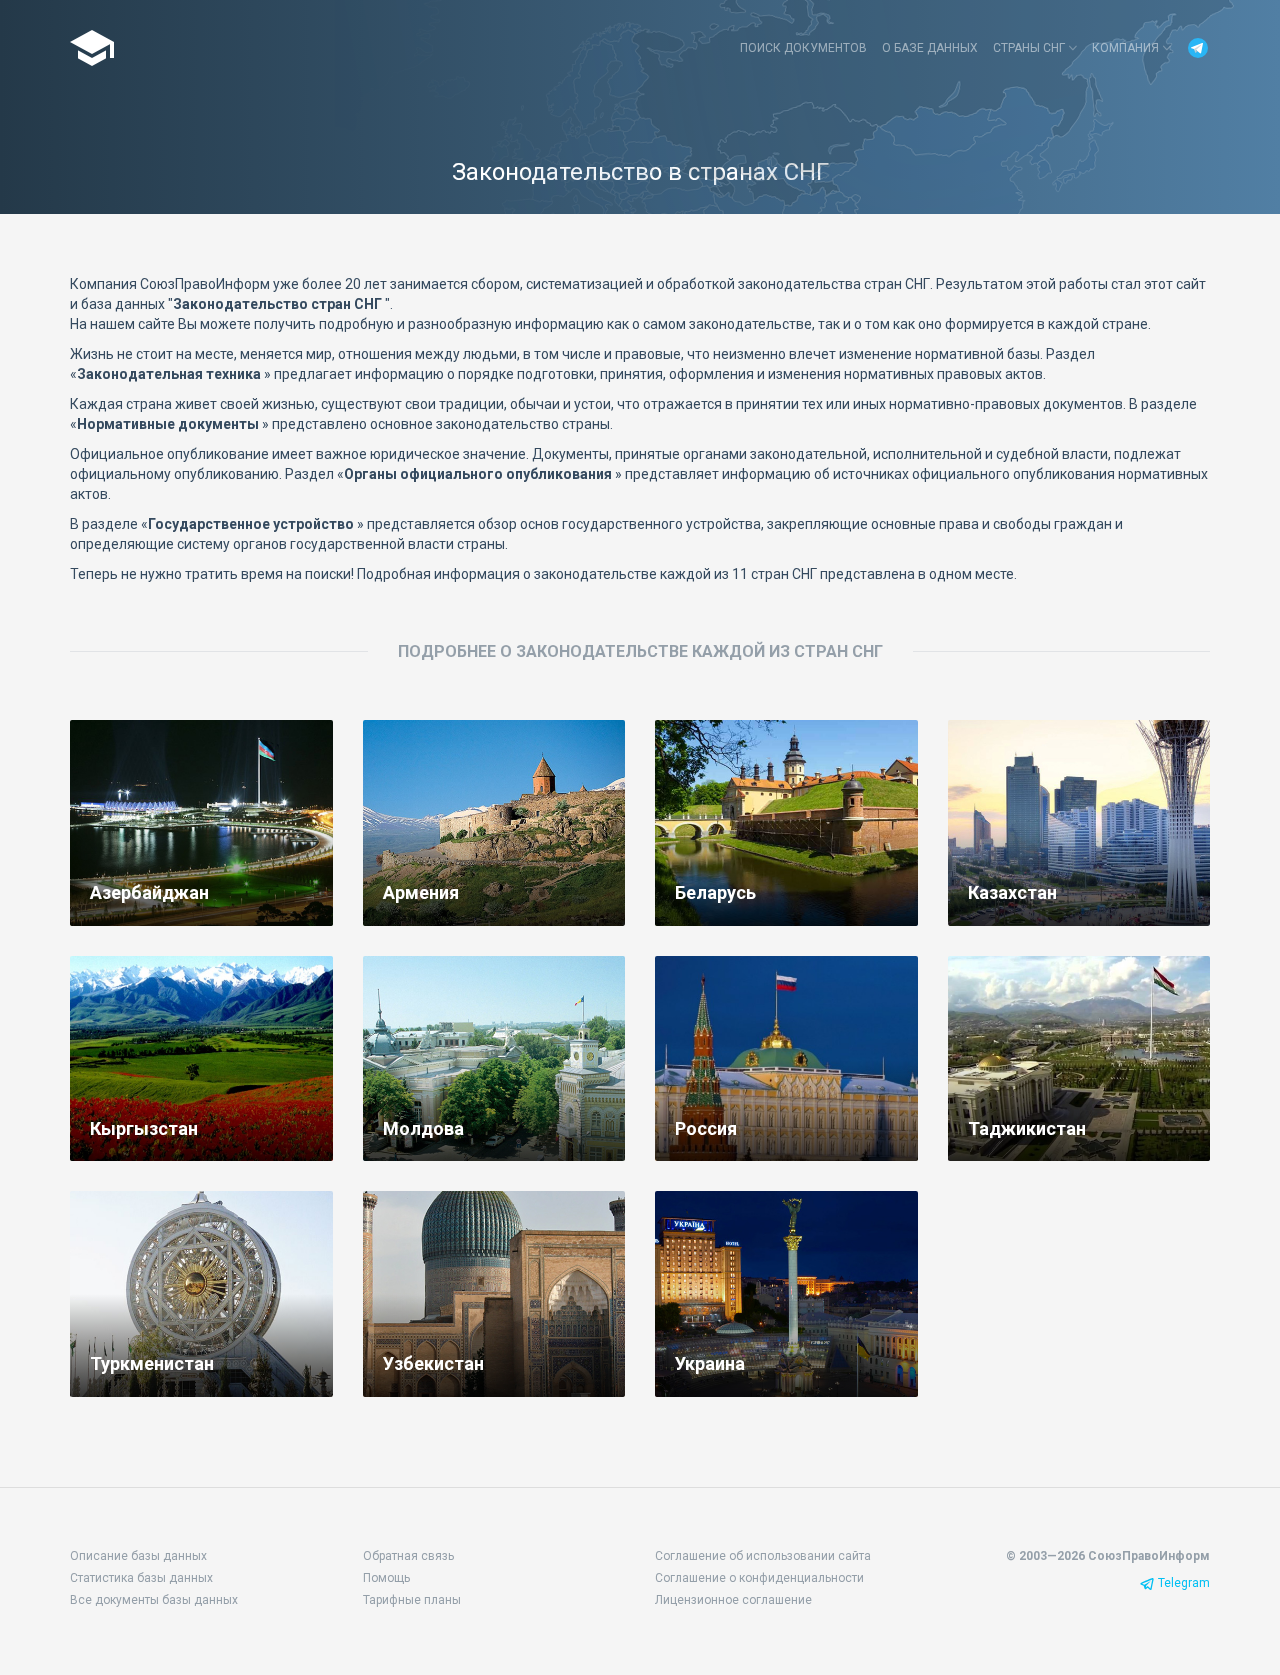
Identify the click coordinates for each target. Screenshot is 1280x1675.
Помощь (386, 1578)
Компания (1127, 48)
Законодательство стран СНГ (94, 48)
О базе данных (930, 48)
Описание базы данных (138, 1556)
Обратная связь (408, 1556)
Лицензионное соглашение (733, 1600)
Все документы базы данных (154, 1600)
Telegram (1184, 1583)
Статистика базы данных (141, 1578)
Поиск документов (803, 48)
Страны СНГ (1030, 48)
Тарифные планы (412, 1600)
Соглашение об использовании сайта (763, 1556)
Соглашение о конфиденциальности (759, 1578)
